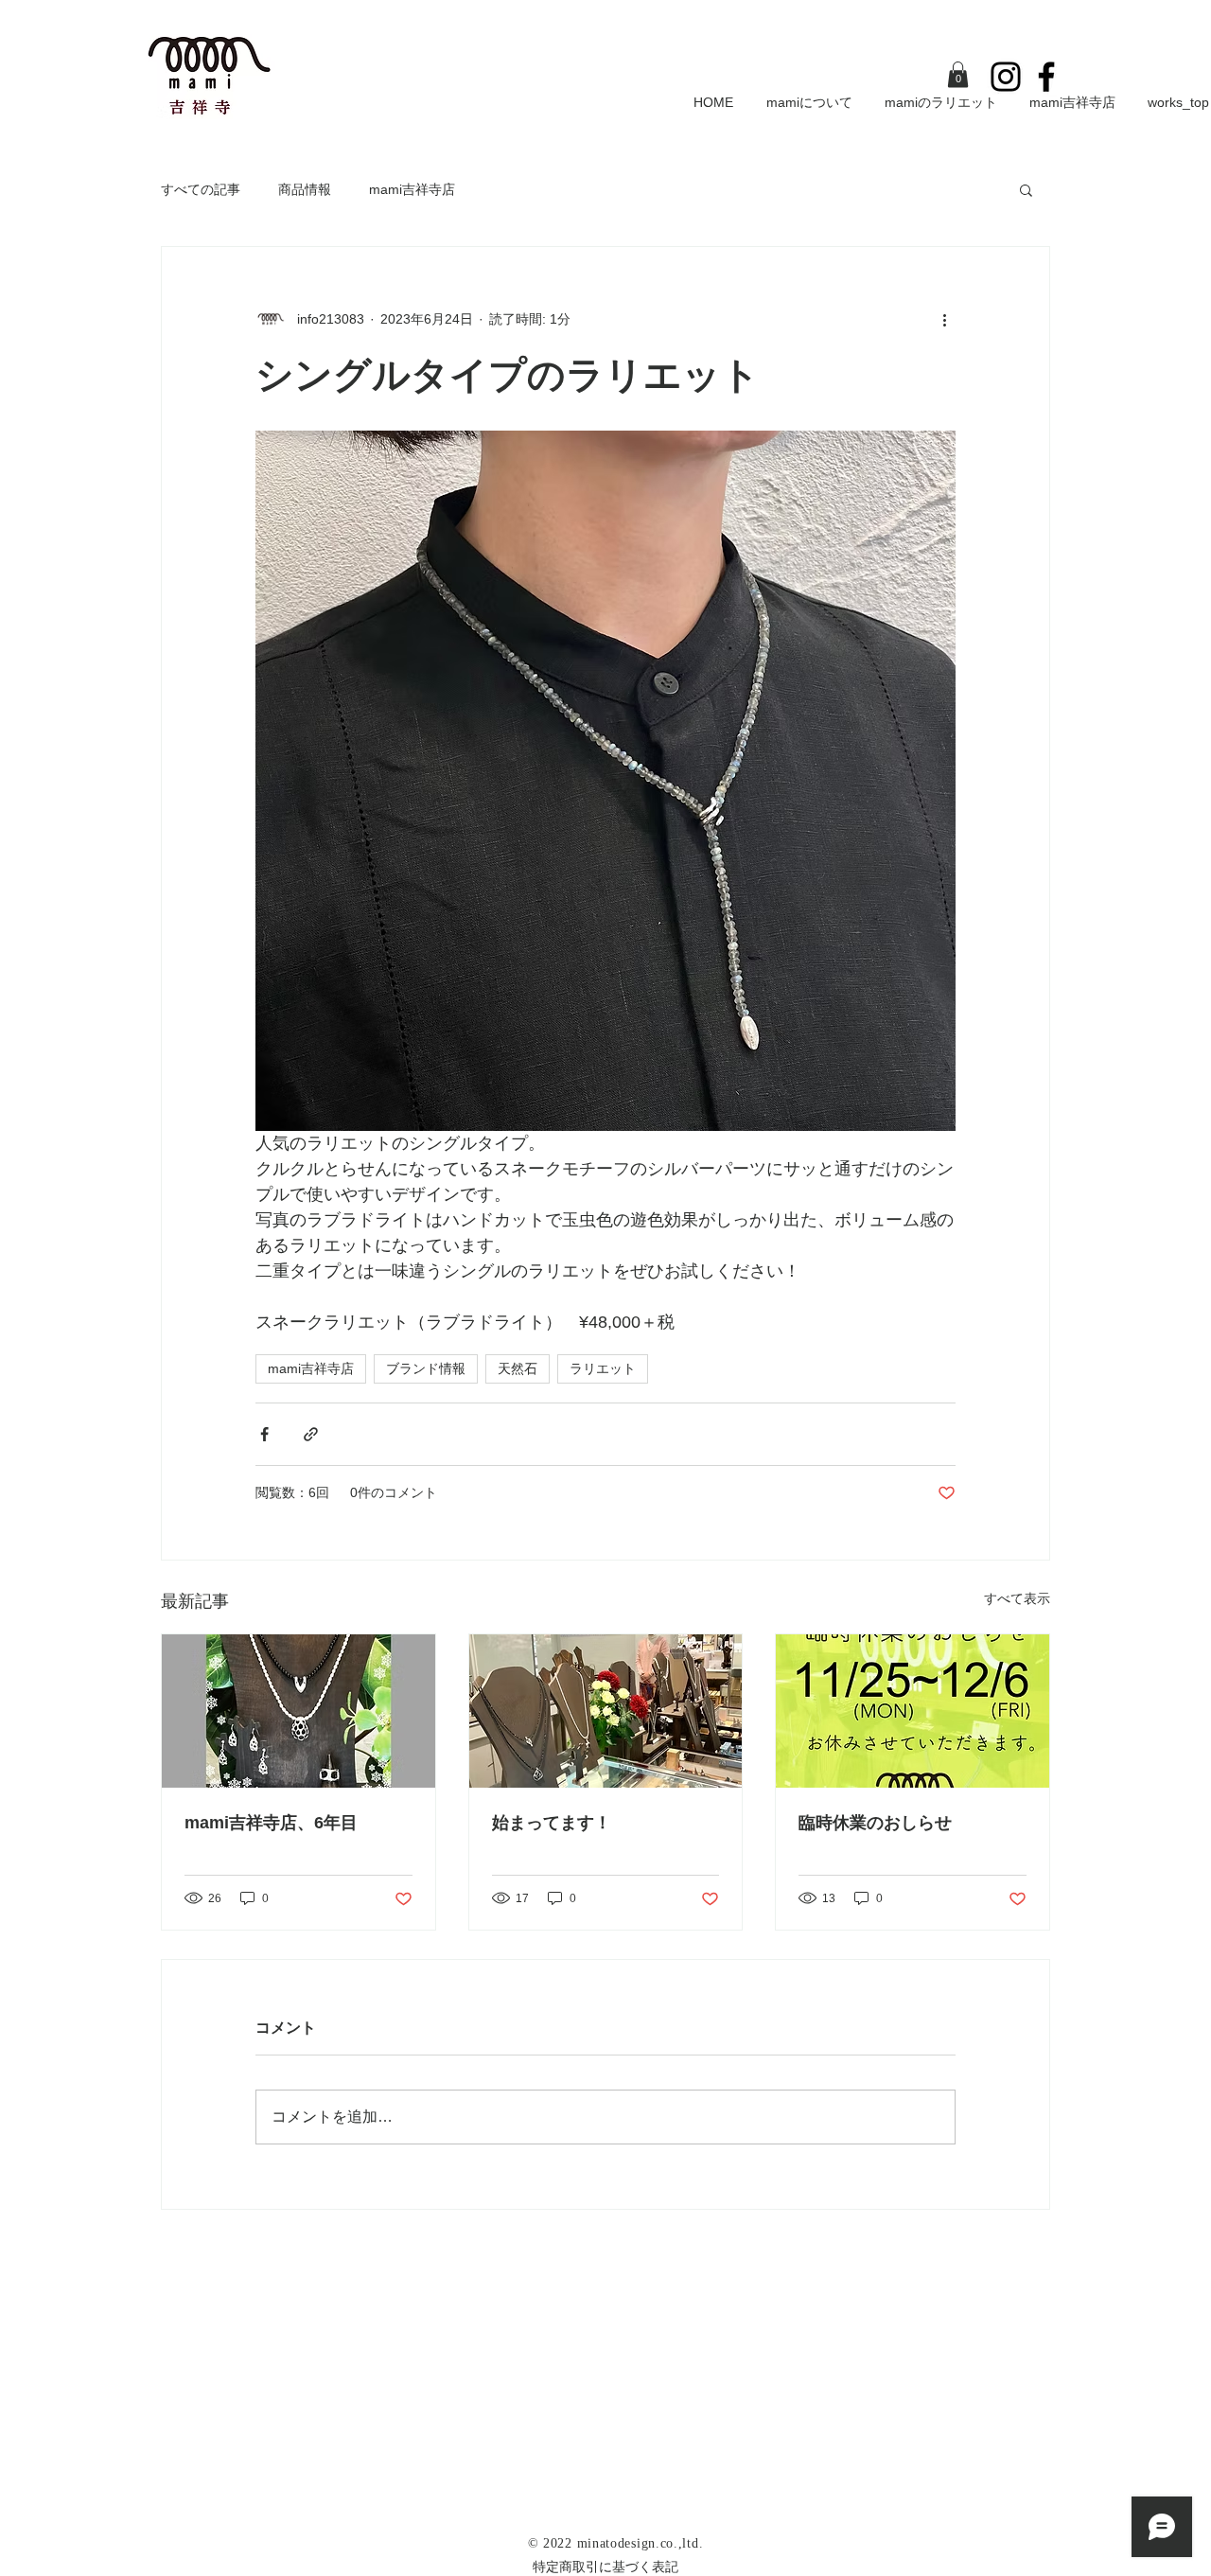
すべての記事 (201, 189)
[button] (958, 74)
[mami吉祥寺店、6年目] (298, 1711)
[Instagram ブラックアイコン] (1006, 77)
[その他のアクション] (944, 319)
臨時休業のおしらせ (875, 1823)
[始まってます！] (606, 1711)
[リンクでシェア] (311, 1434)
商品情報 (305, 189)
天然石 (518, 1368)
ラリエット (603, 1368)
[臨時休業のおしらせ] (913, 1711)
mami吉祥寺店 (412, 189)
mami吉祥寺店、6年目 (271, 1823)
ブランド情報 (426, 1368)
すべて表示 (1017, 1598)
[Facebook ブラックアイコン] (1046, 77)
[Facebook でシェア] (264, 1434)
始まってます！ (552, 1823)
